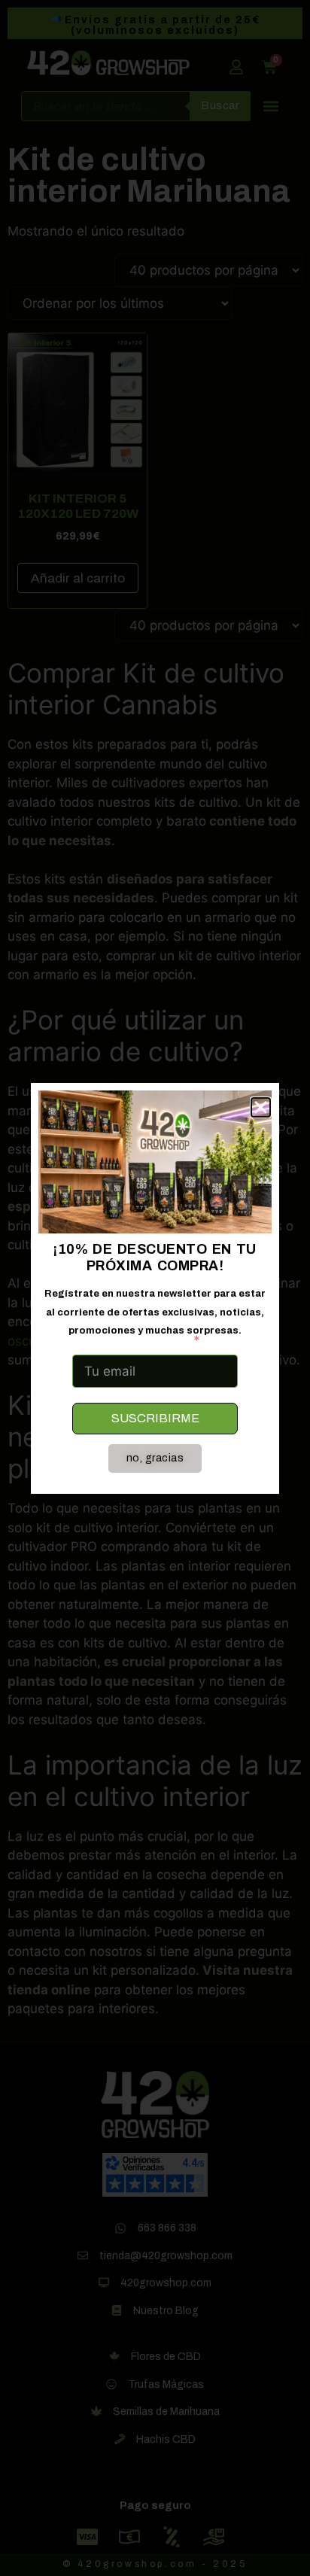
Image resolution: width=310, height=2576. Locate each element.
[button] (261, 1107)
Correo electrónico (130, 1340)
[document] (155, 1288)
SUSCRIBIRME (155, 1418)
